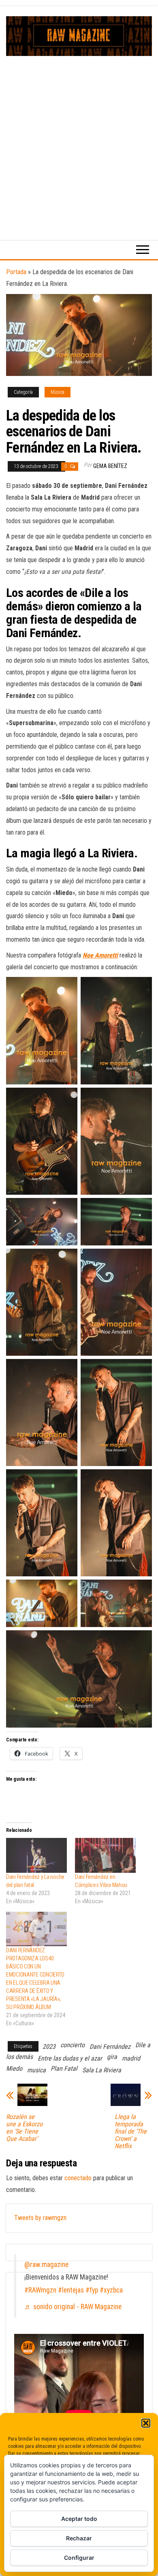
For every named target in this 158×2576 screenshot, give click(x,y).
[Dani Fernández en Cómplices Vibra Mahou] (105, 1855)
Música (58, 392)
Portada (16, 272)
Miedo (14, 2068)
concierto (73, 2045)
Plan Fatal (64, 2068)
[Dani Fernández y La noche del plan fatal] (36, 1855)
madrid (131, 2058)
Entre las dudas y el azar (70, 2058)
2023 (49, 2047)
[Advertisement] (79, 139)
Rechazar (79, 2538)
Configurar (79, 2558)
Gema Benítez (110, 466)
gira (112, 2057)
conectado (78, 2178)
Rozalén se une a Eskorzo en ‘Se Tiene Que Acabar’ (24, 2128)
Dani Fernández (110, 2047)
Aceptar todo (79, 2519)
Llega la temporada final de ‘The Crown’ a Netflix (131, 2132)
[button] (146, 2423)
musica (36, 2070)
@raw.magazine (46, 2265)
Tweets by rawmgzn (40, 2218)
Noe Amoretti (100, 955)
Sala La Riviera (102, 2070)
